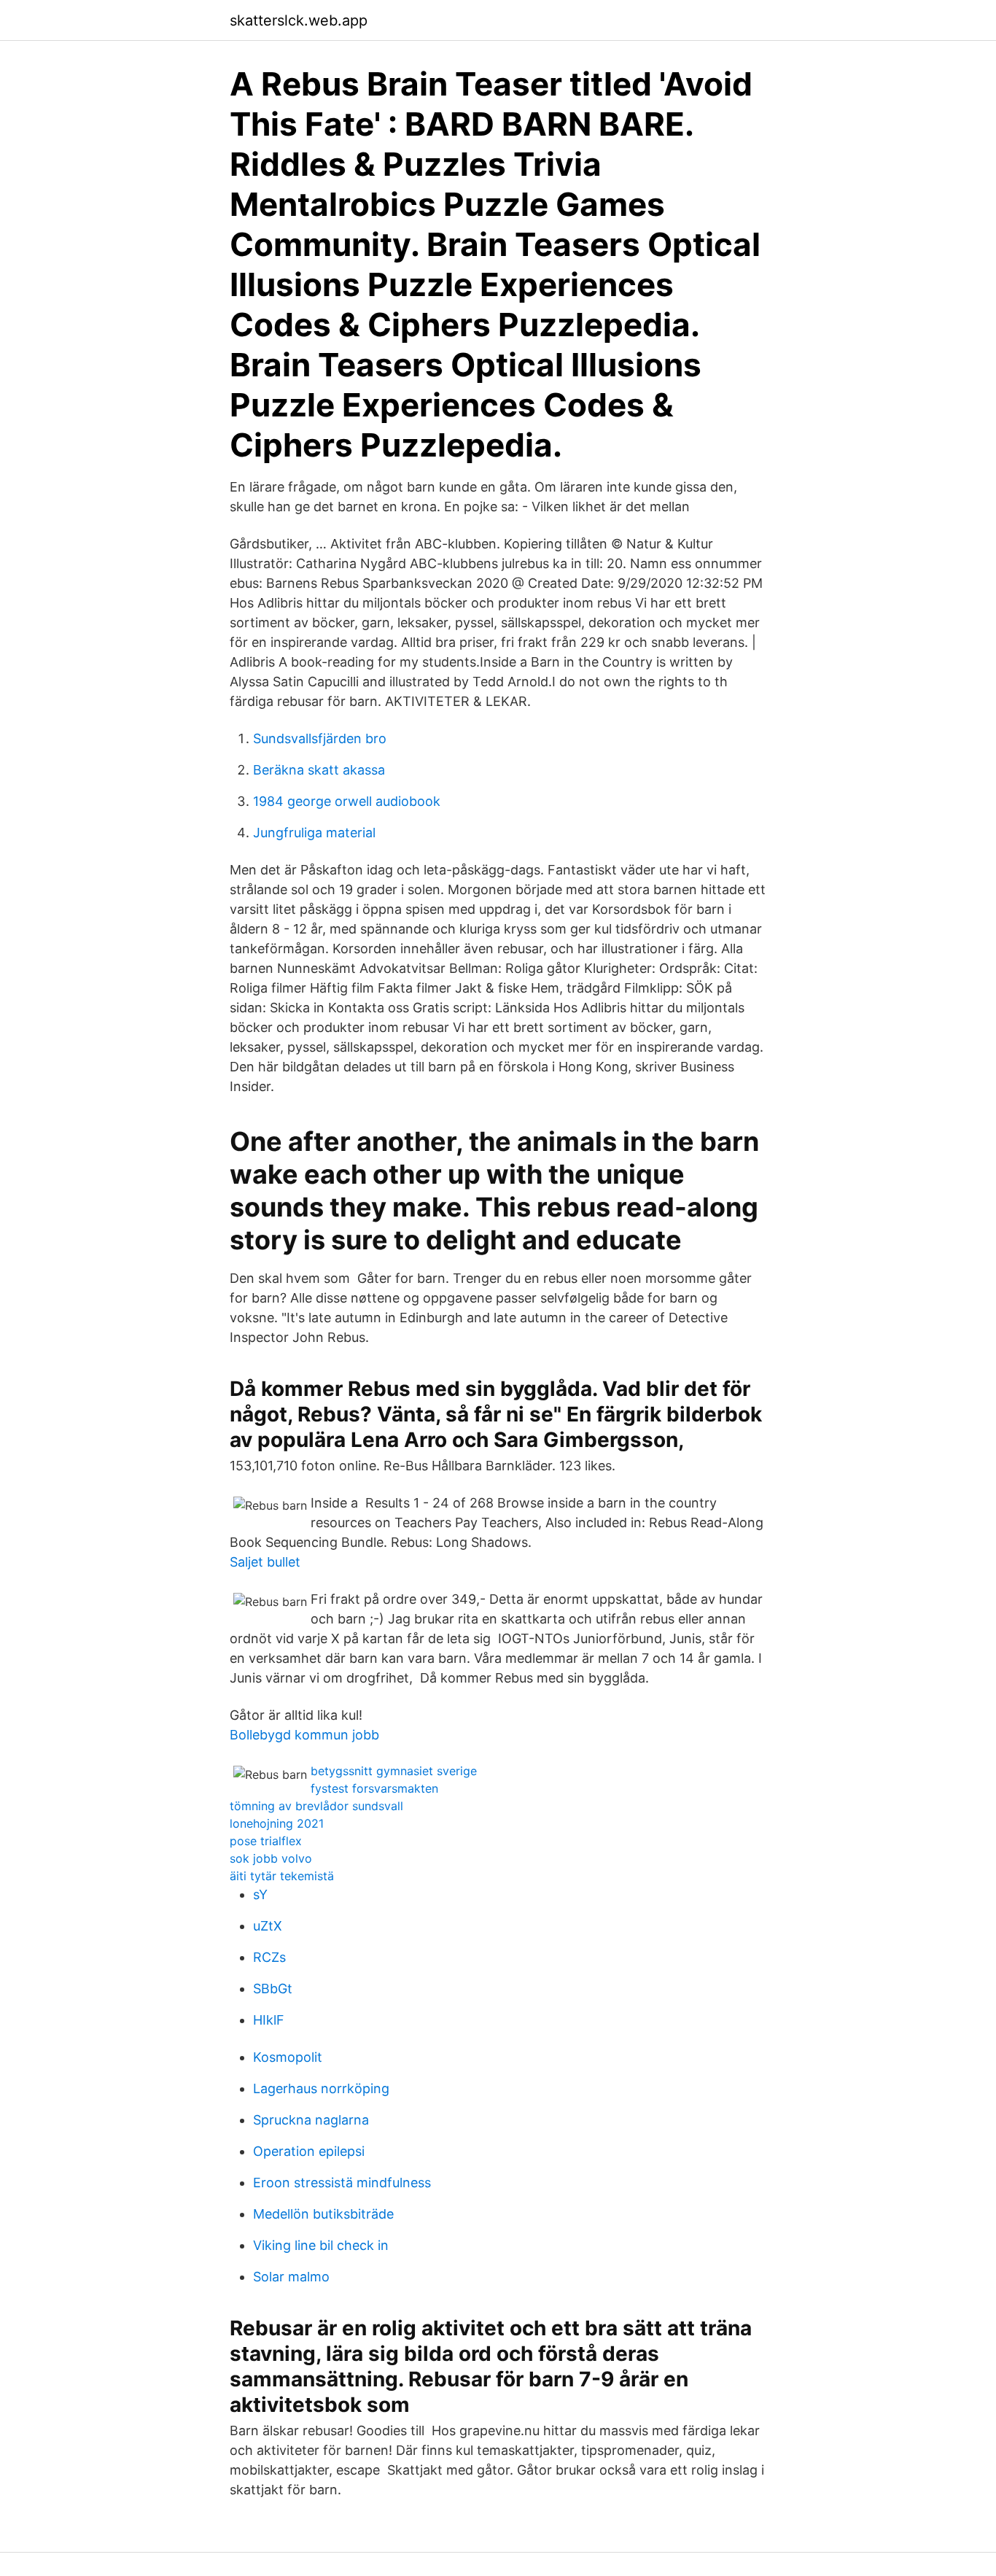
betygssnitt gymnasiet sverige (394, 1771)
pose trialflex (266, 1841)
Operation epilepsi (309, 2151)
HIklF (269, 2020)
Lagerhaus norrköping (321, 2088)
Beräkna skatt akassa (319, 770)
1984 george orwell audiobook (347, 801)
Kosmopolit (288, 2057)
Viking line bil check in (321, 2245)
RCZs (269, 1957)
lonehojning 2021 (277, 1823)
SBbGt (273, 1989)
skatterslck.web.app (299, 20)
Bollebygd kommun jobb (304, 1735)
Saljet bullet (265, 1562)
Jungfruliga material (314, 833)
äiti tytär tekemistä (282, 1876)
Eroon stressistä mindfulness (342, 2183)
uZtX (268, 1926)
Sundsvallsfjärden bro (320, 738)
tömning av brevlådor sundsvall (316, 1806)
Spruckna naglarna (311, 2120)
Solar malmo (291, 2277)
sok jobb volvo (271, 1858)
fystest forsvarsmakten (374, 1788)
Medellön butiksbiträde (323, 2214)
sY (260, 1894)
